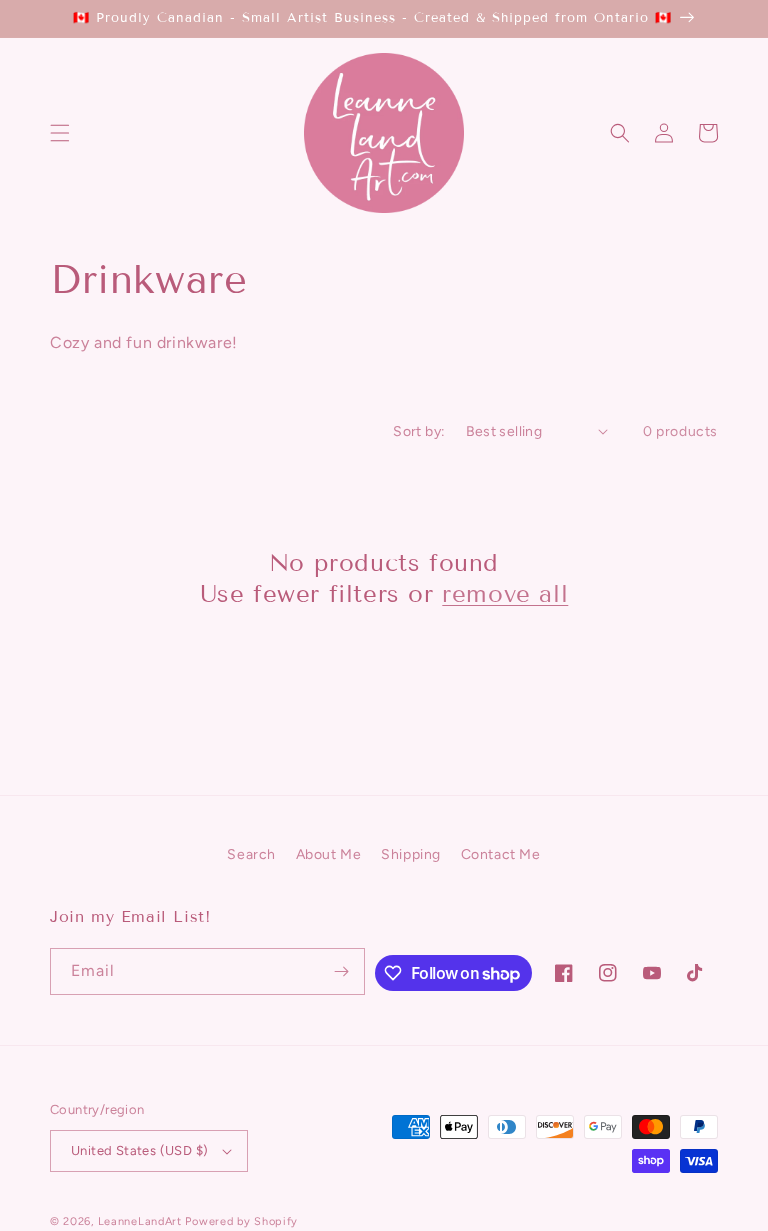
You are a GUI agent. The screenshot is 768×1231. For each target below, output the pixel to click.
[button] (60, 133)
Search (251, 854)
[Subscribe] (342, 971)
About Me (329, 854)
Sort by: (419, 431)
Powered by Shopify (241, 1221)
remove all (505, 593)
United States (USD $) (139, 1150)
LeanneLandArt (140, 1221)
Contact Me (501, 854)
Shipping (411, 854)
